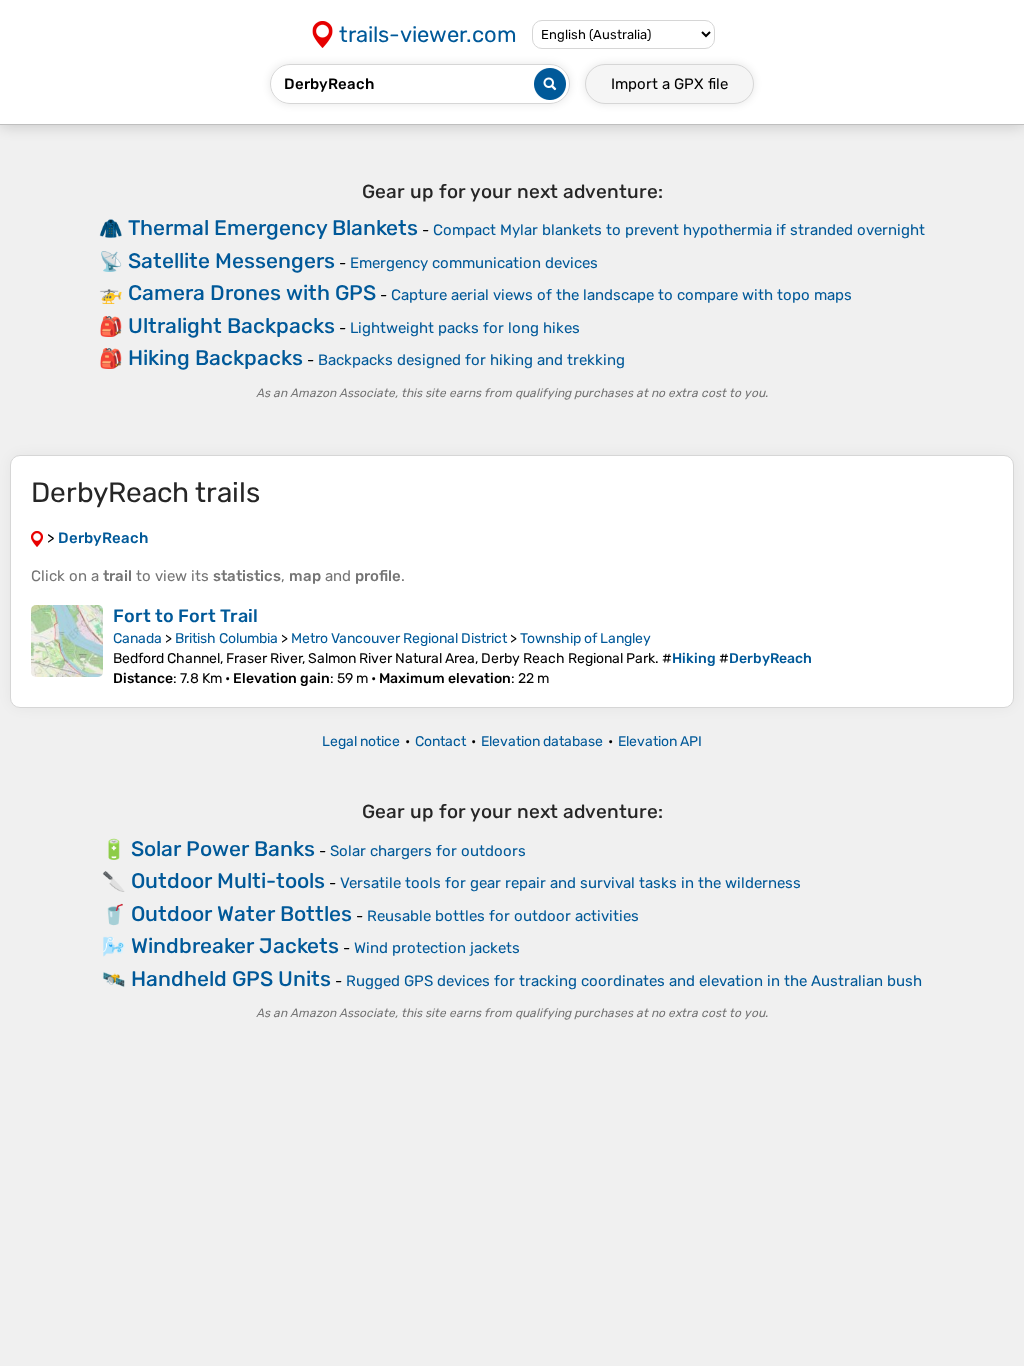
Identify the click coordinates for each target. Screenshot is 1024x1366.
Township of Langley (585, 638)
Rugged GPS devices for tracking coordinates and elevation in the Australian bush (634, 981)
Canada (137, 638)
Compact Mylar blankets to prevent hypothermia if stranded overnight (679, 230)
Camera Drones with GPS (252, 292)
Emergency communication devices (474, 263)
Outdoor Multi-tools (228, 880)
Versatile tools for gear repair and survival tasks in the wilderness (570, 883)
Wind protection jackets (437, 948)
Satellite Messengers (231, 260)
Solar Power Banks (223, 848)
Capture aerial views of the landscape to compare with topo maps (621, 295)
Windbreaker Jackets (235, 945)
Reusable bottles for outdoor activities (503, 916)
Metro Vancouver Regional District (399, 638)
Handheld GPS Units (231, 978)
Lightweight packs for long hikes (465, 328)
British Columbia (226, 638)
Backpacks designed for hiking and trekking (471, 360)
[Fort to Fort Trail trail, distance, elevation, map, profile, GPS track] (67, 646)
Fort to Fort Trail (185, 616)
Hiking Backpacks (215, 357)
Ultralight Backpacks (231, 325)
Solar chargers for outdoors (428, 851)
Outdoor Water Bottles (241, 913)
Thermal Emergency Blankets (273, 227)
